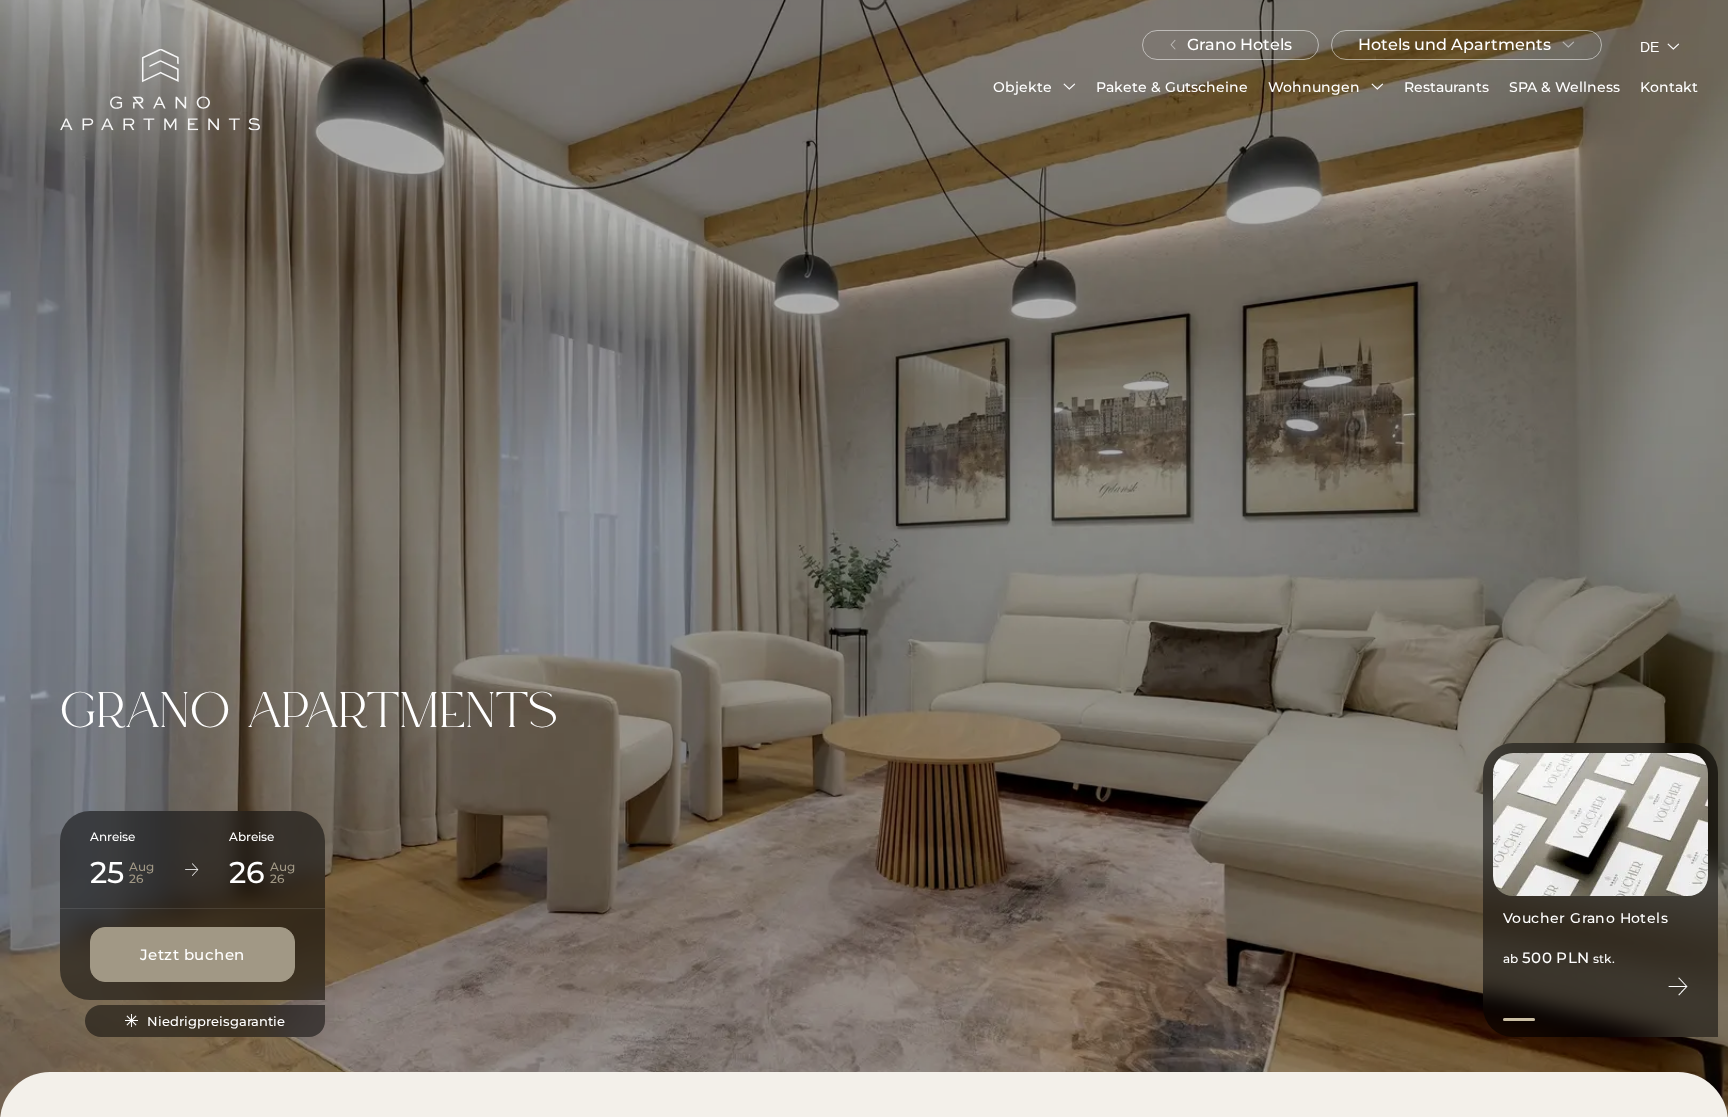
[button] (1034, 87)
